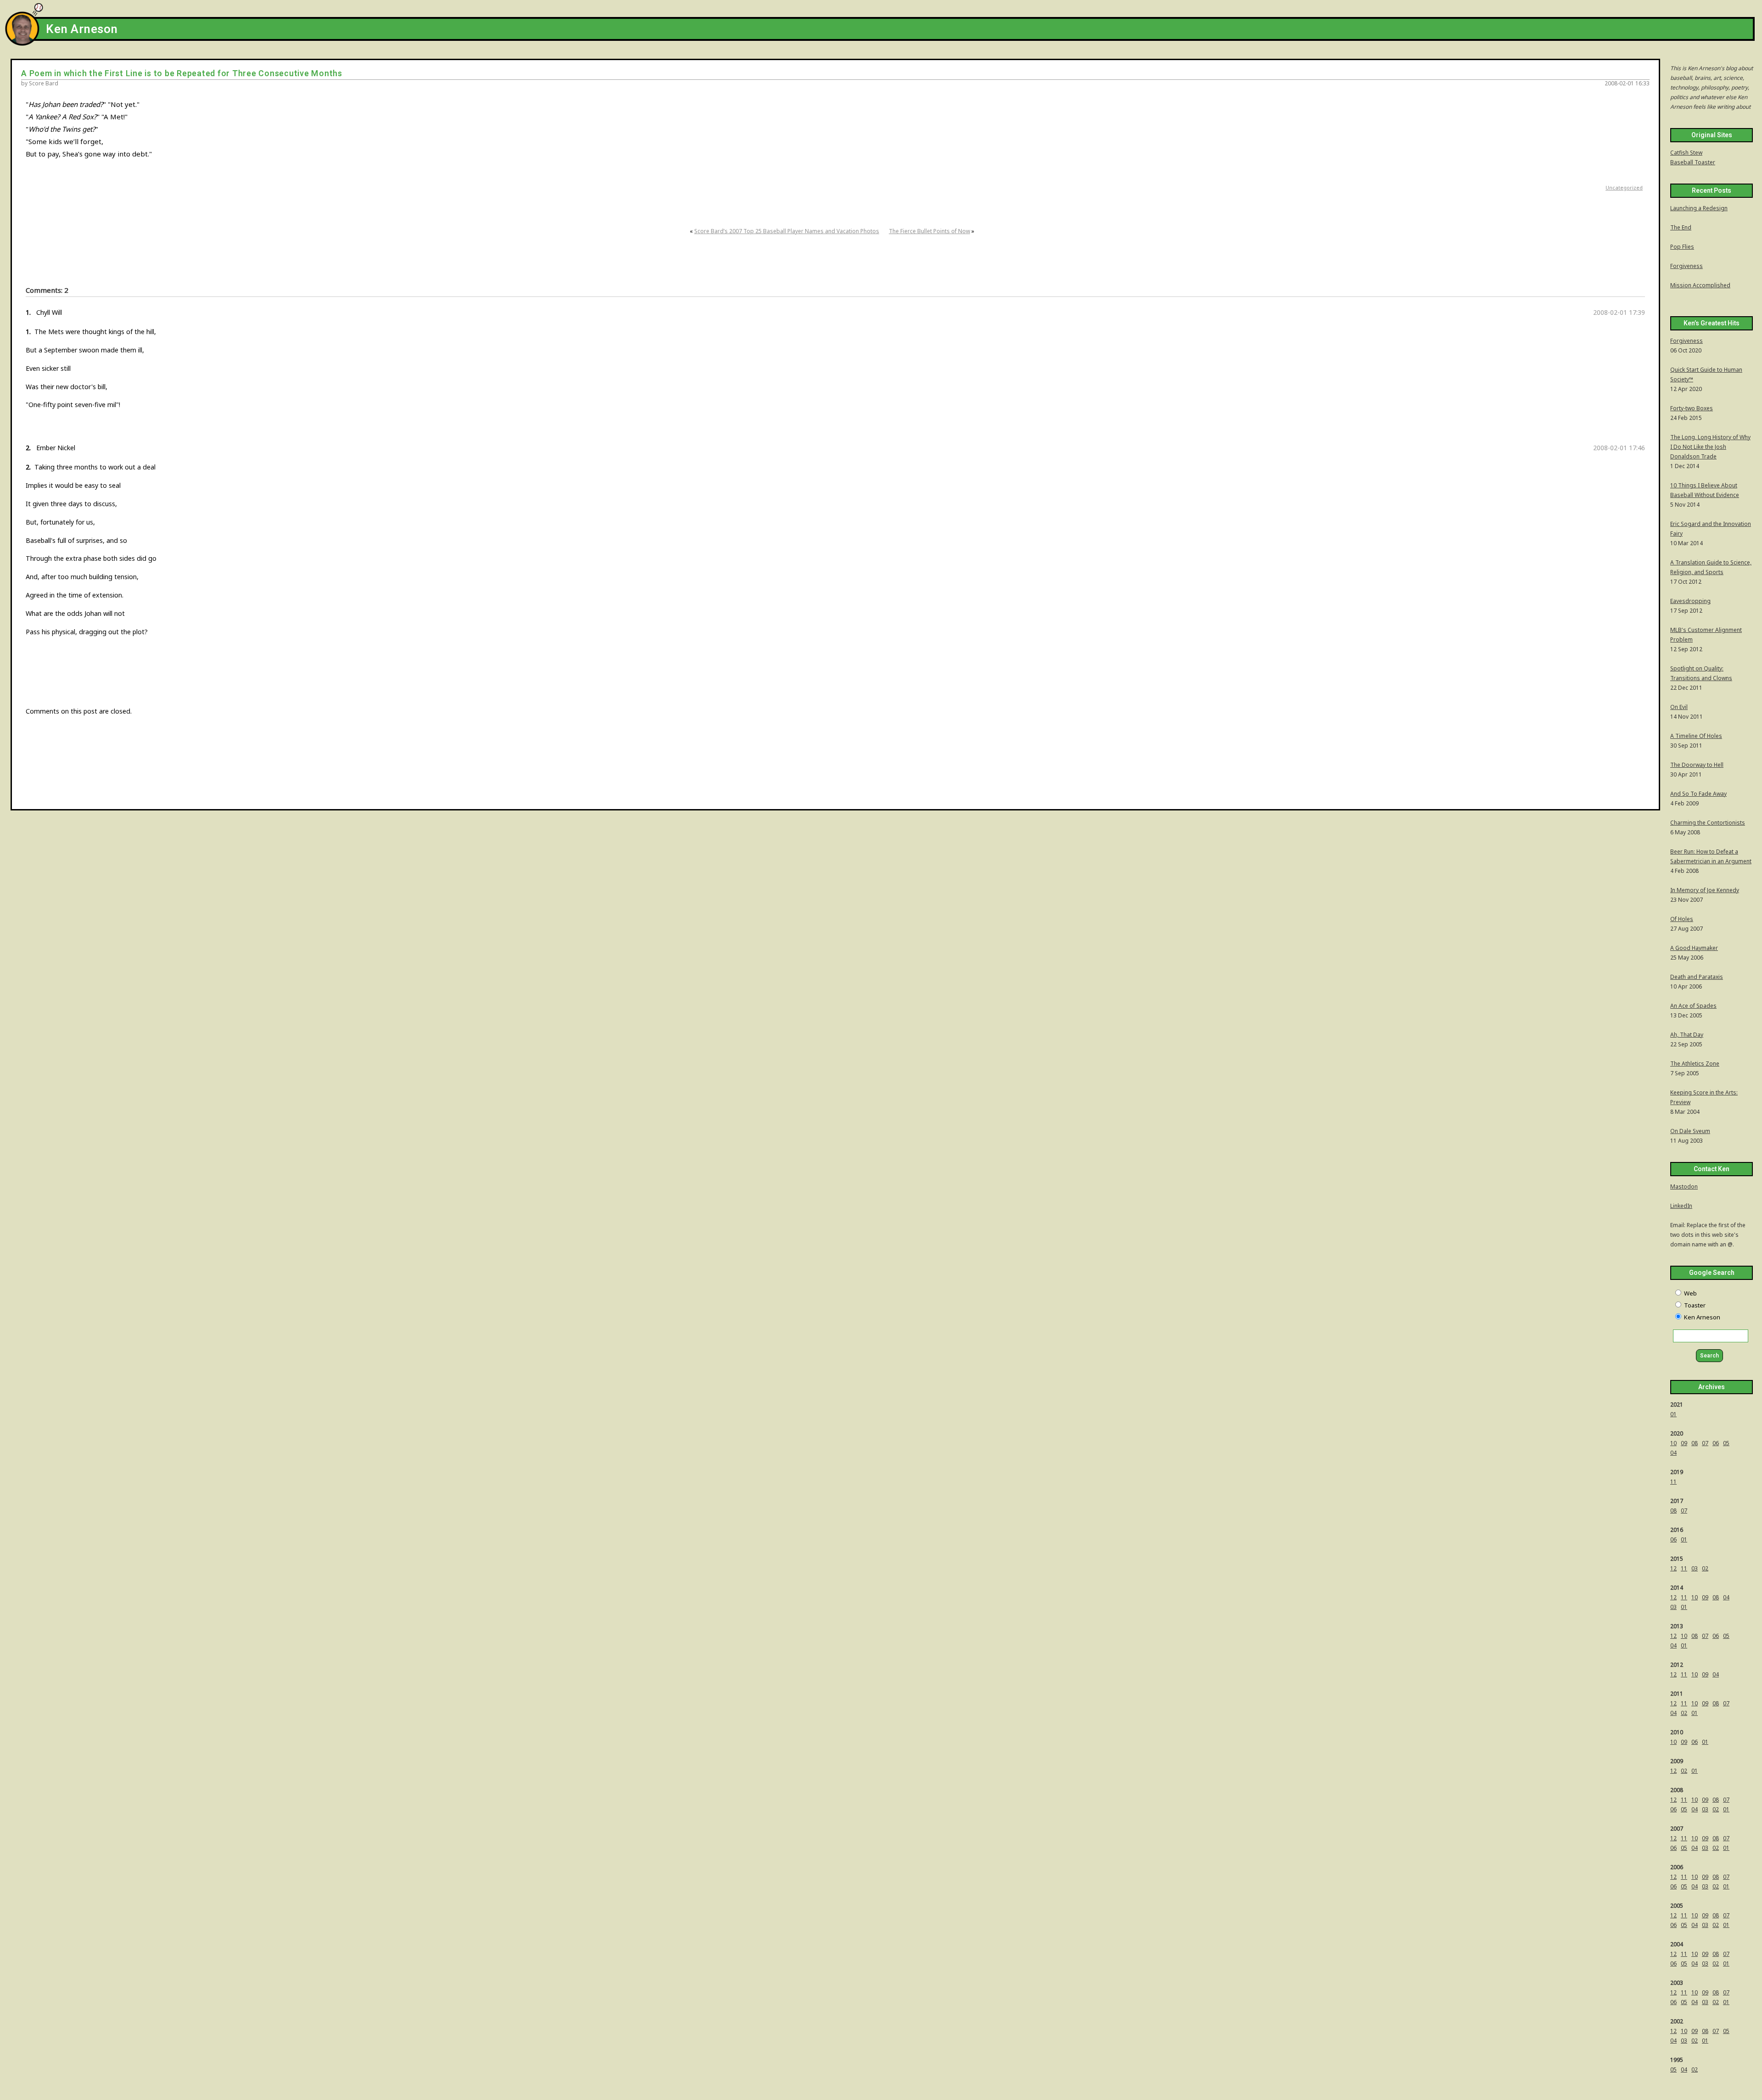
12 (1673, 1568)
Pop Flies (1682, 247)
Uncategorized (1624, 187)
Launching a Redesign (1699, 208)
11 (1673, 1482)
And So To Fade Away (1698, 794)
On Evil (1679, 707)
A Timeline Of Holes (1696, 736)
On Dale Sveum (1690, 1131)
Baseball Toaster (1693, 162)
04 (1673, 1453)
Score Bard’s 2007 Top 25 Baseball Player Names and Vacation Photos (787, 231)
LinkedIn (1681, 1206)
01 (1673, 1414)
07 (1705, 1443)
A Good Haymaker (1694, 948)
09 (1684, 1443)
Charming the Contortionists (1708, 823)
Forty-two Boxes (1692, 408)
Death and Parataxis (1697, 977)
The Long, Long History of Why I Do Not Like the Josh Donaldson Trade (1710, 447)
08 (1695, 1443)
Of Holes (1682, 919)
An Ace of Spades (1693, 1006)
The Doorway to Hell (1697, 765)
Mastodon (1684, 1187)
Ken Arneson (82, 29)
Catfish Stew (1686, 153)
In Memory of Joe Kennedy (1705, 890)
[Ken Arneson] (22, 43)
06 (1716, 1443)
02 (1705, 1568)
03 (1695, 1568)
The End (1681, 227)
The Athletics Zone (1695, 1064)
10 (1673, 1443)
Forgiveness (1687, 266)
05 (1726, 1443)
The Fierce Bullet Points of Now (929, 231)
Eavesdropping (1690, 601)
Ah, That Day (1687, 1035)
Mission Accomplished (1700, 285)
